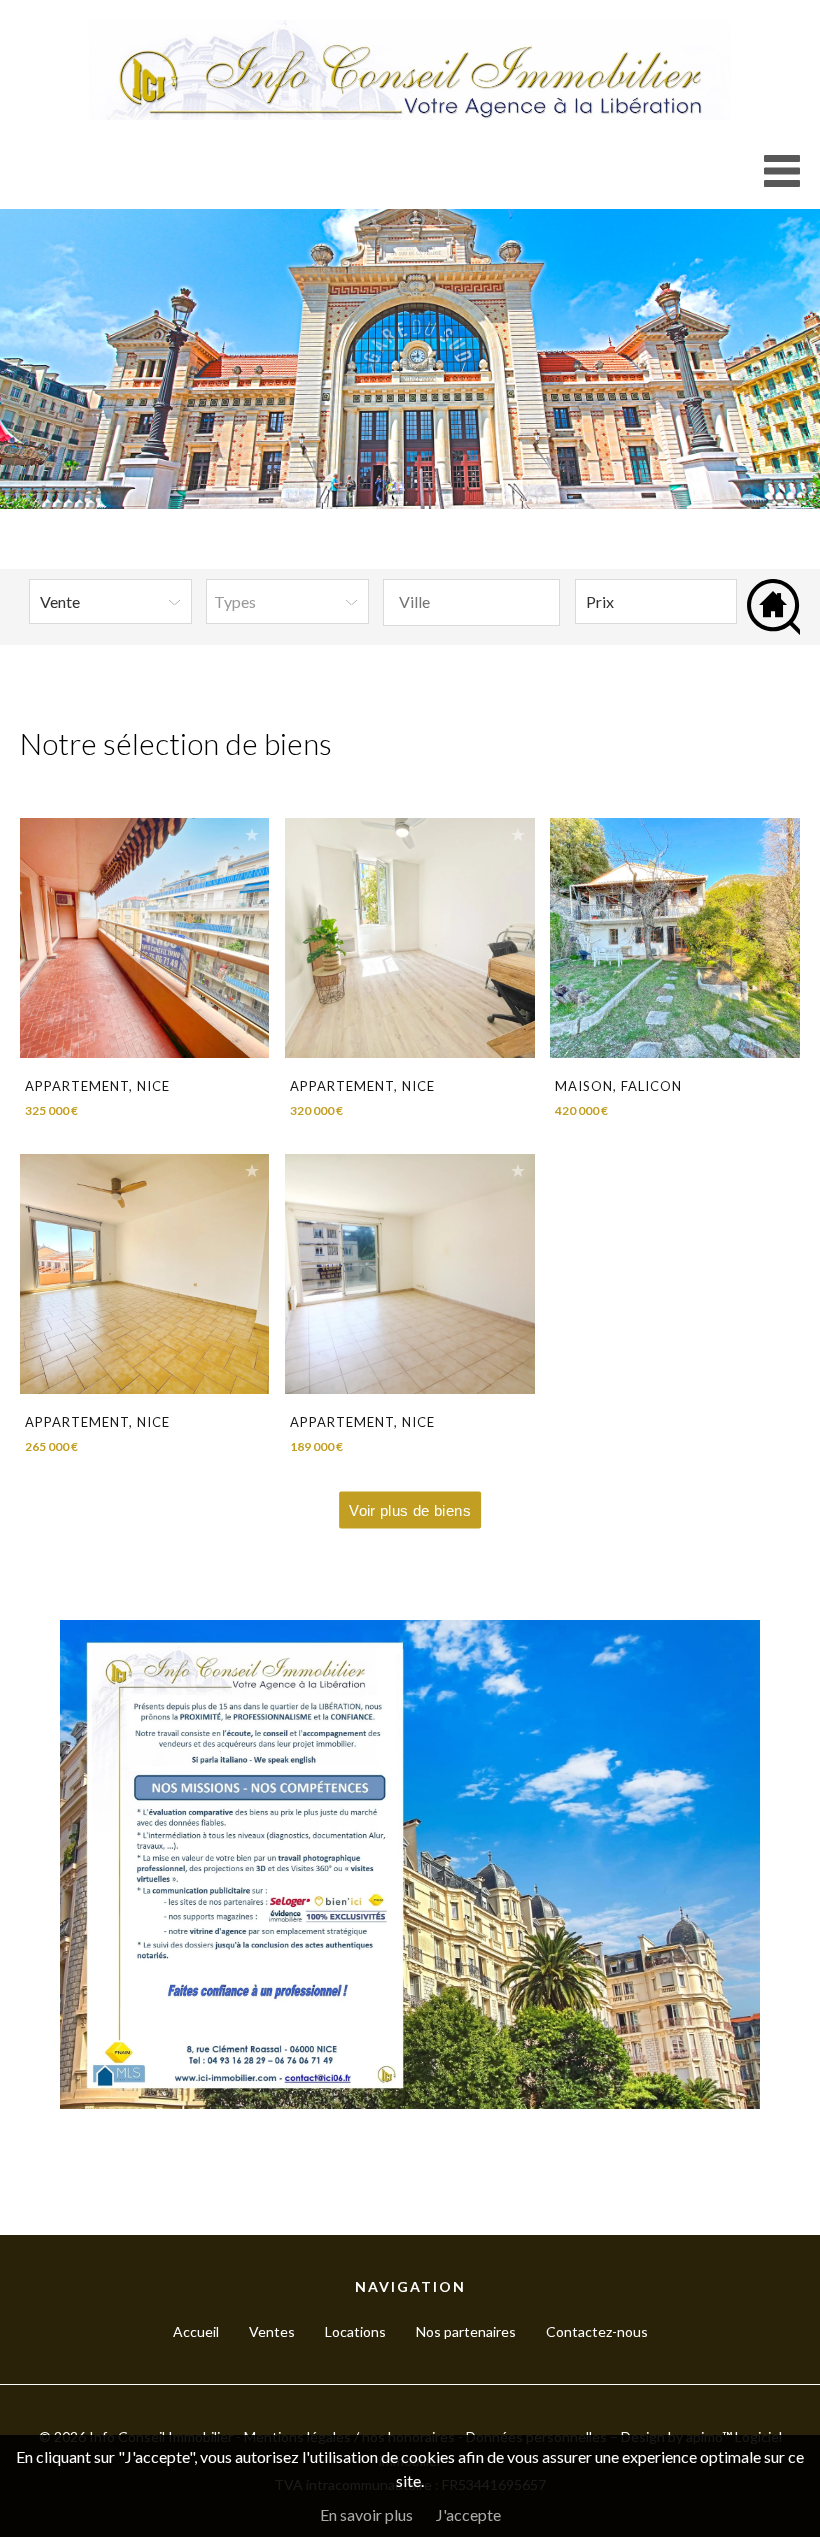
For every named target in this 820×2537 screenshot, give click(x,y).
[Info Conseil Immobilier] (410, 113)
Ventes (272, 2331)
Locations (355, 2331)
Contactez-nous (597, 2331)
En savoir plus (366, 2514)
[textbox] (471, 602)
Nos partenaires (466, 2331)
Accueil (196, 2331)
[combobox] (471, 602)
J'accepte (468, 2514)
